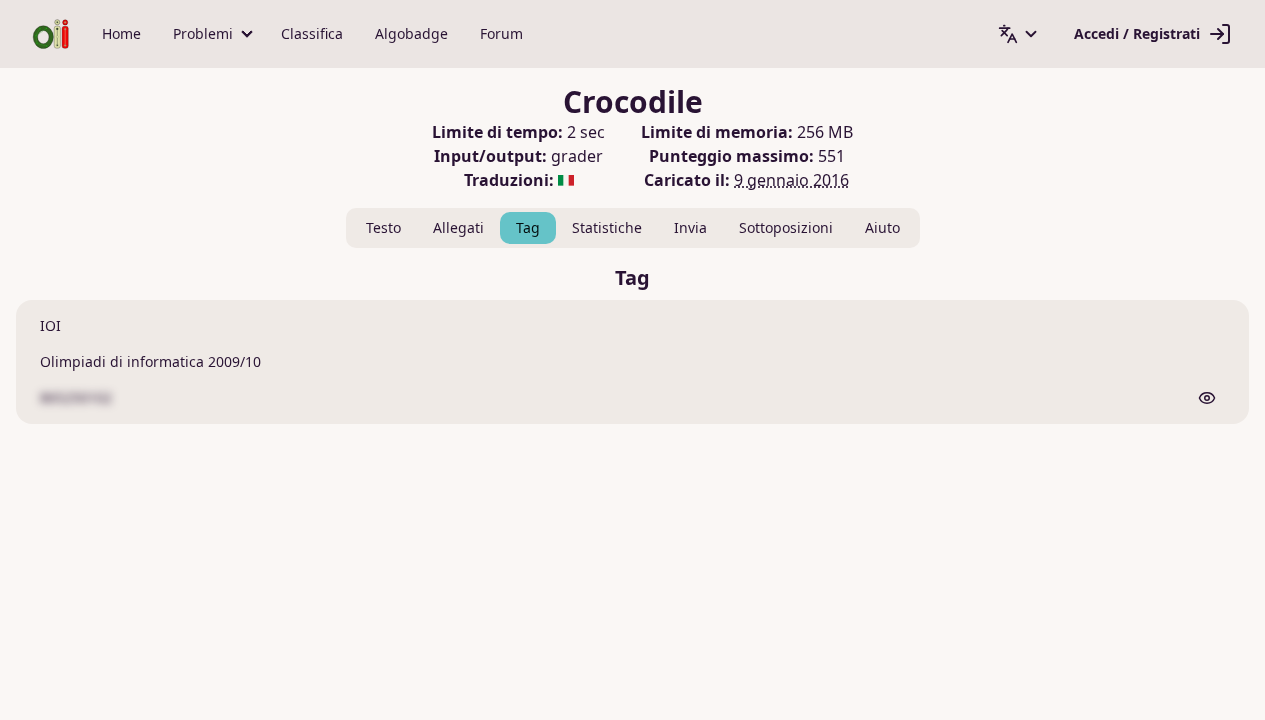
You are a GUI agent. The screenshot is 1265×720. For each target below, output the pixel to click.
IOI (50, 325)
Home (121, 33)
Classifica (312, 33)
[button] (211, 34)
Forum (501, 33)
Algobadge (411, 33)
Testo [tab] (383, 227)
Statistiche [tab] (607, 227)
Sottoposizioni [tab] (786, 227)
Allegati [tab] (458, 227)
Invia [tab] (690, 227)
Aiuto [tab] (882, 227)
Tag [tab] (528, 227)
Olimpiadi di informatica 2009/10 (150, 361)
